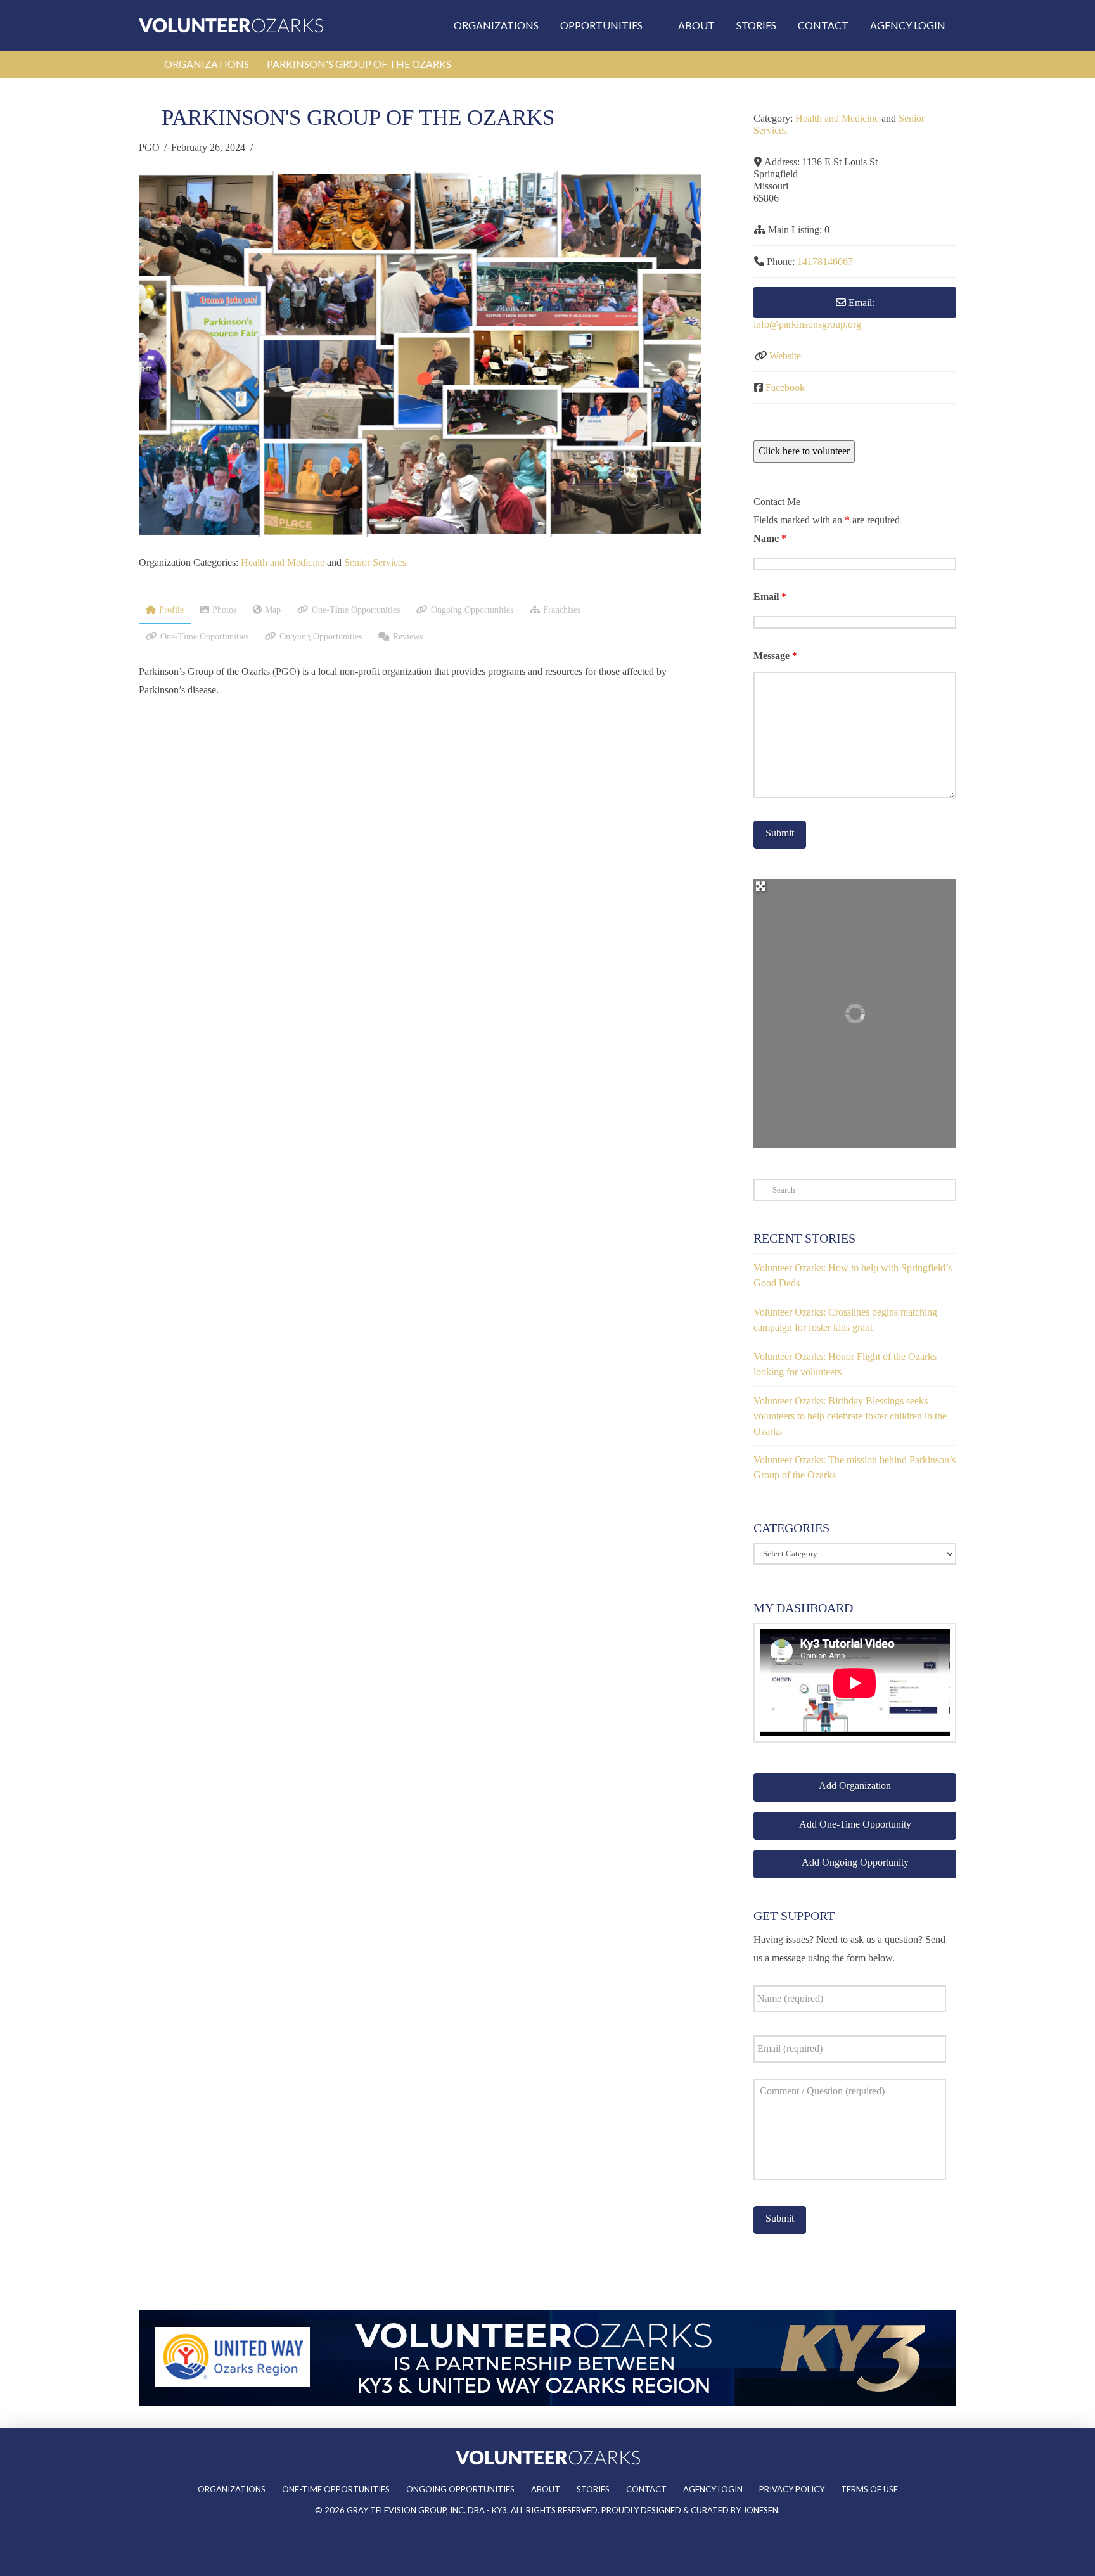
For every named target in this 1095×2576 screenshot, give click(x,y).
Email (770, 597)
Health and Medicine (283, 562)
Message (775, 656)
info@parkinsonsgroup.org (807, 324)
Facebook (785, 388)
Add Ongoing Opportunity (855, 1862)
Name (770, 538)
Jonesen (760, 2510)
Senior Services (375, 562)
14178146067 (825, 261)
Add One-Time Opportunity (855, 1824)
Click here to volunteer (804, 451)
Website (785, 356)
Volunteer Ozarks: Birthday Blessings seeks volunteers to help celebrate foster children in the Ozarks (850, 1416)
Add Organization (855, 1785)
